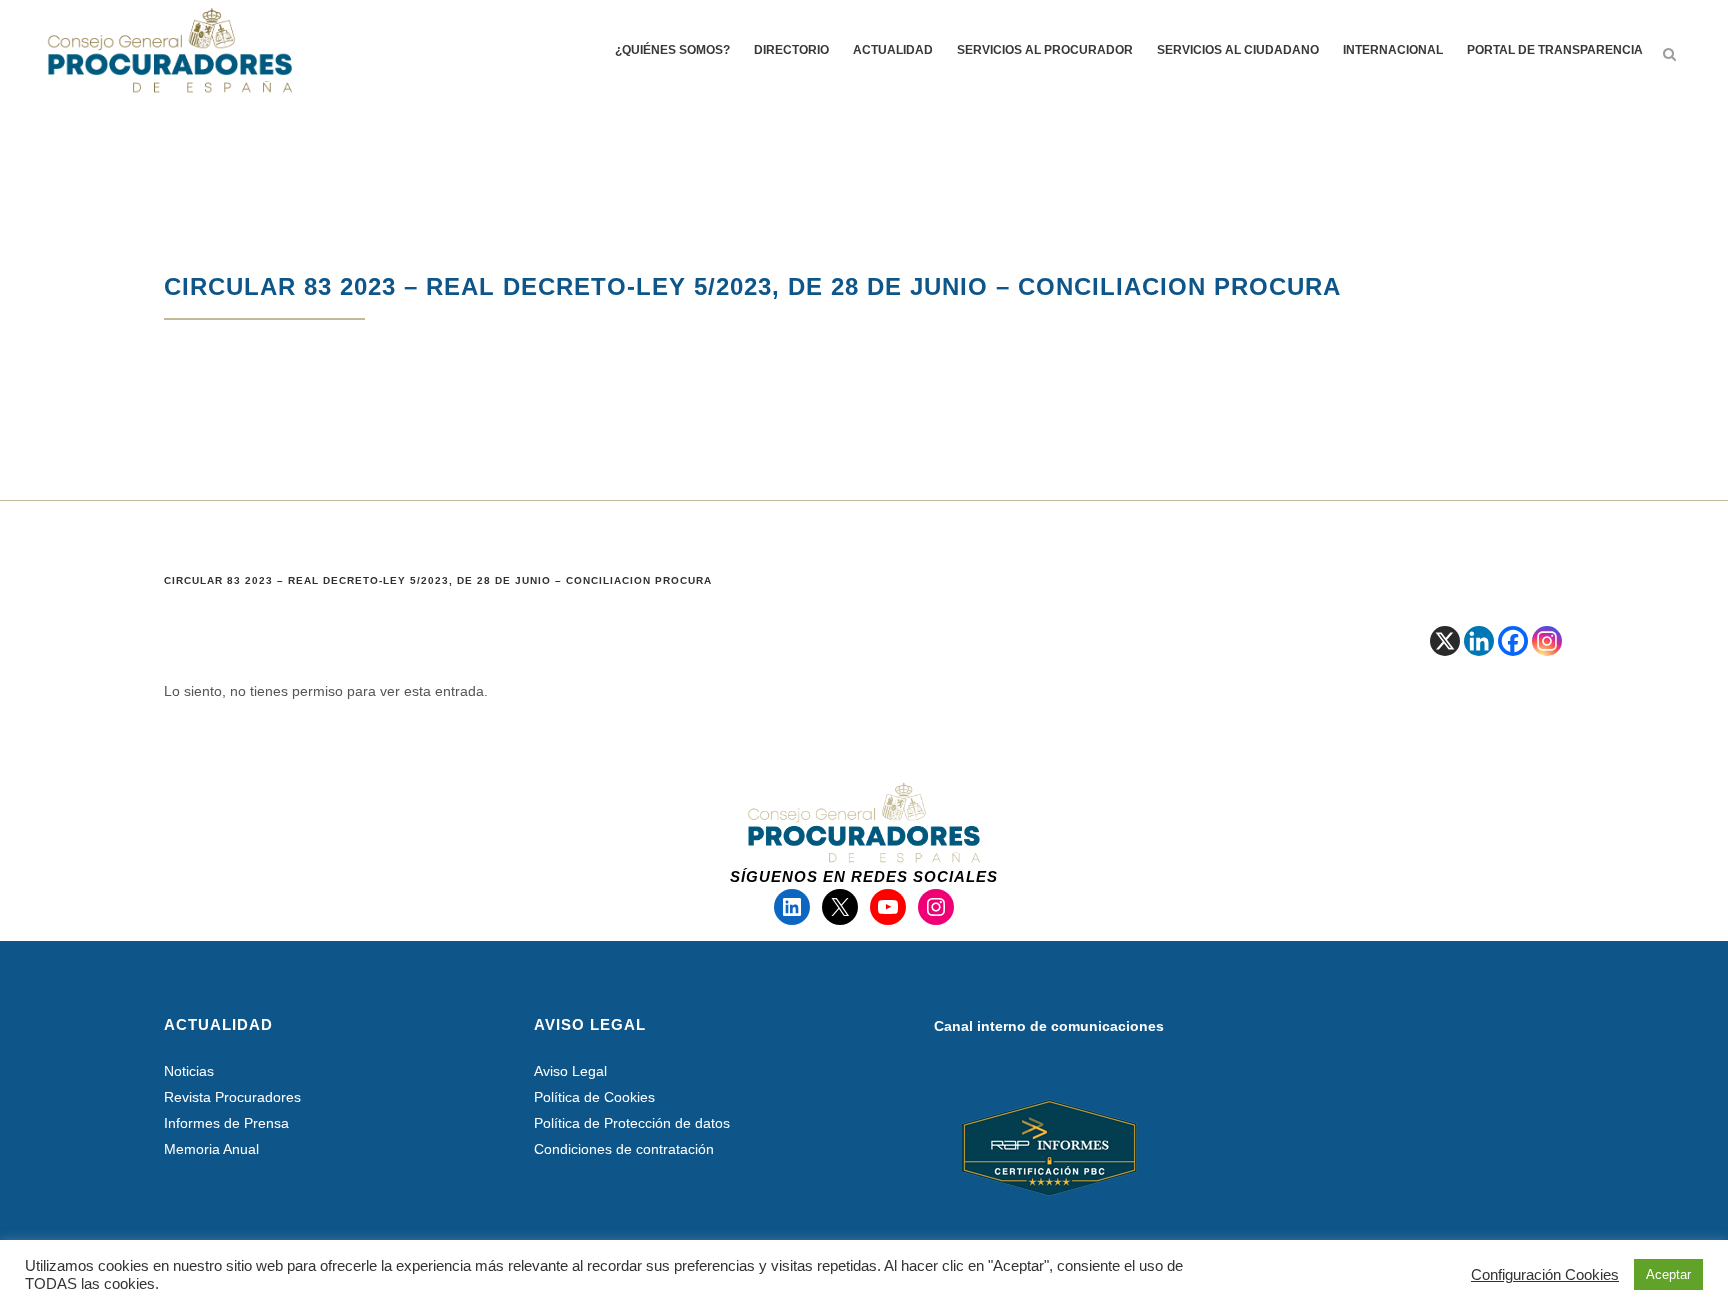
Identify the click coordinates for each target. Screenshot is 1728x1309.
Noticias (189, 1071)
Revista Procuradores (232, 1097)
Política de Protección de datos (632, 1123)
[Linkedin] (1479, 641)
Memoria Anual (211, 1149)
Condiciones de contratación (624, 1149)
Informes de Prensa (226, 1123)
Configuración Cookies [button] (1545, 1275)
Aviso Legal (570, 1071)
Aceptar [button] (1668, 1274)
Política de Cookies (594, 1097)
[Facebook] (1513, 641)
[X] (1445, 641)
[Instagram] (1547, 641)
